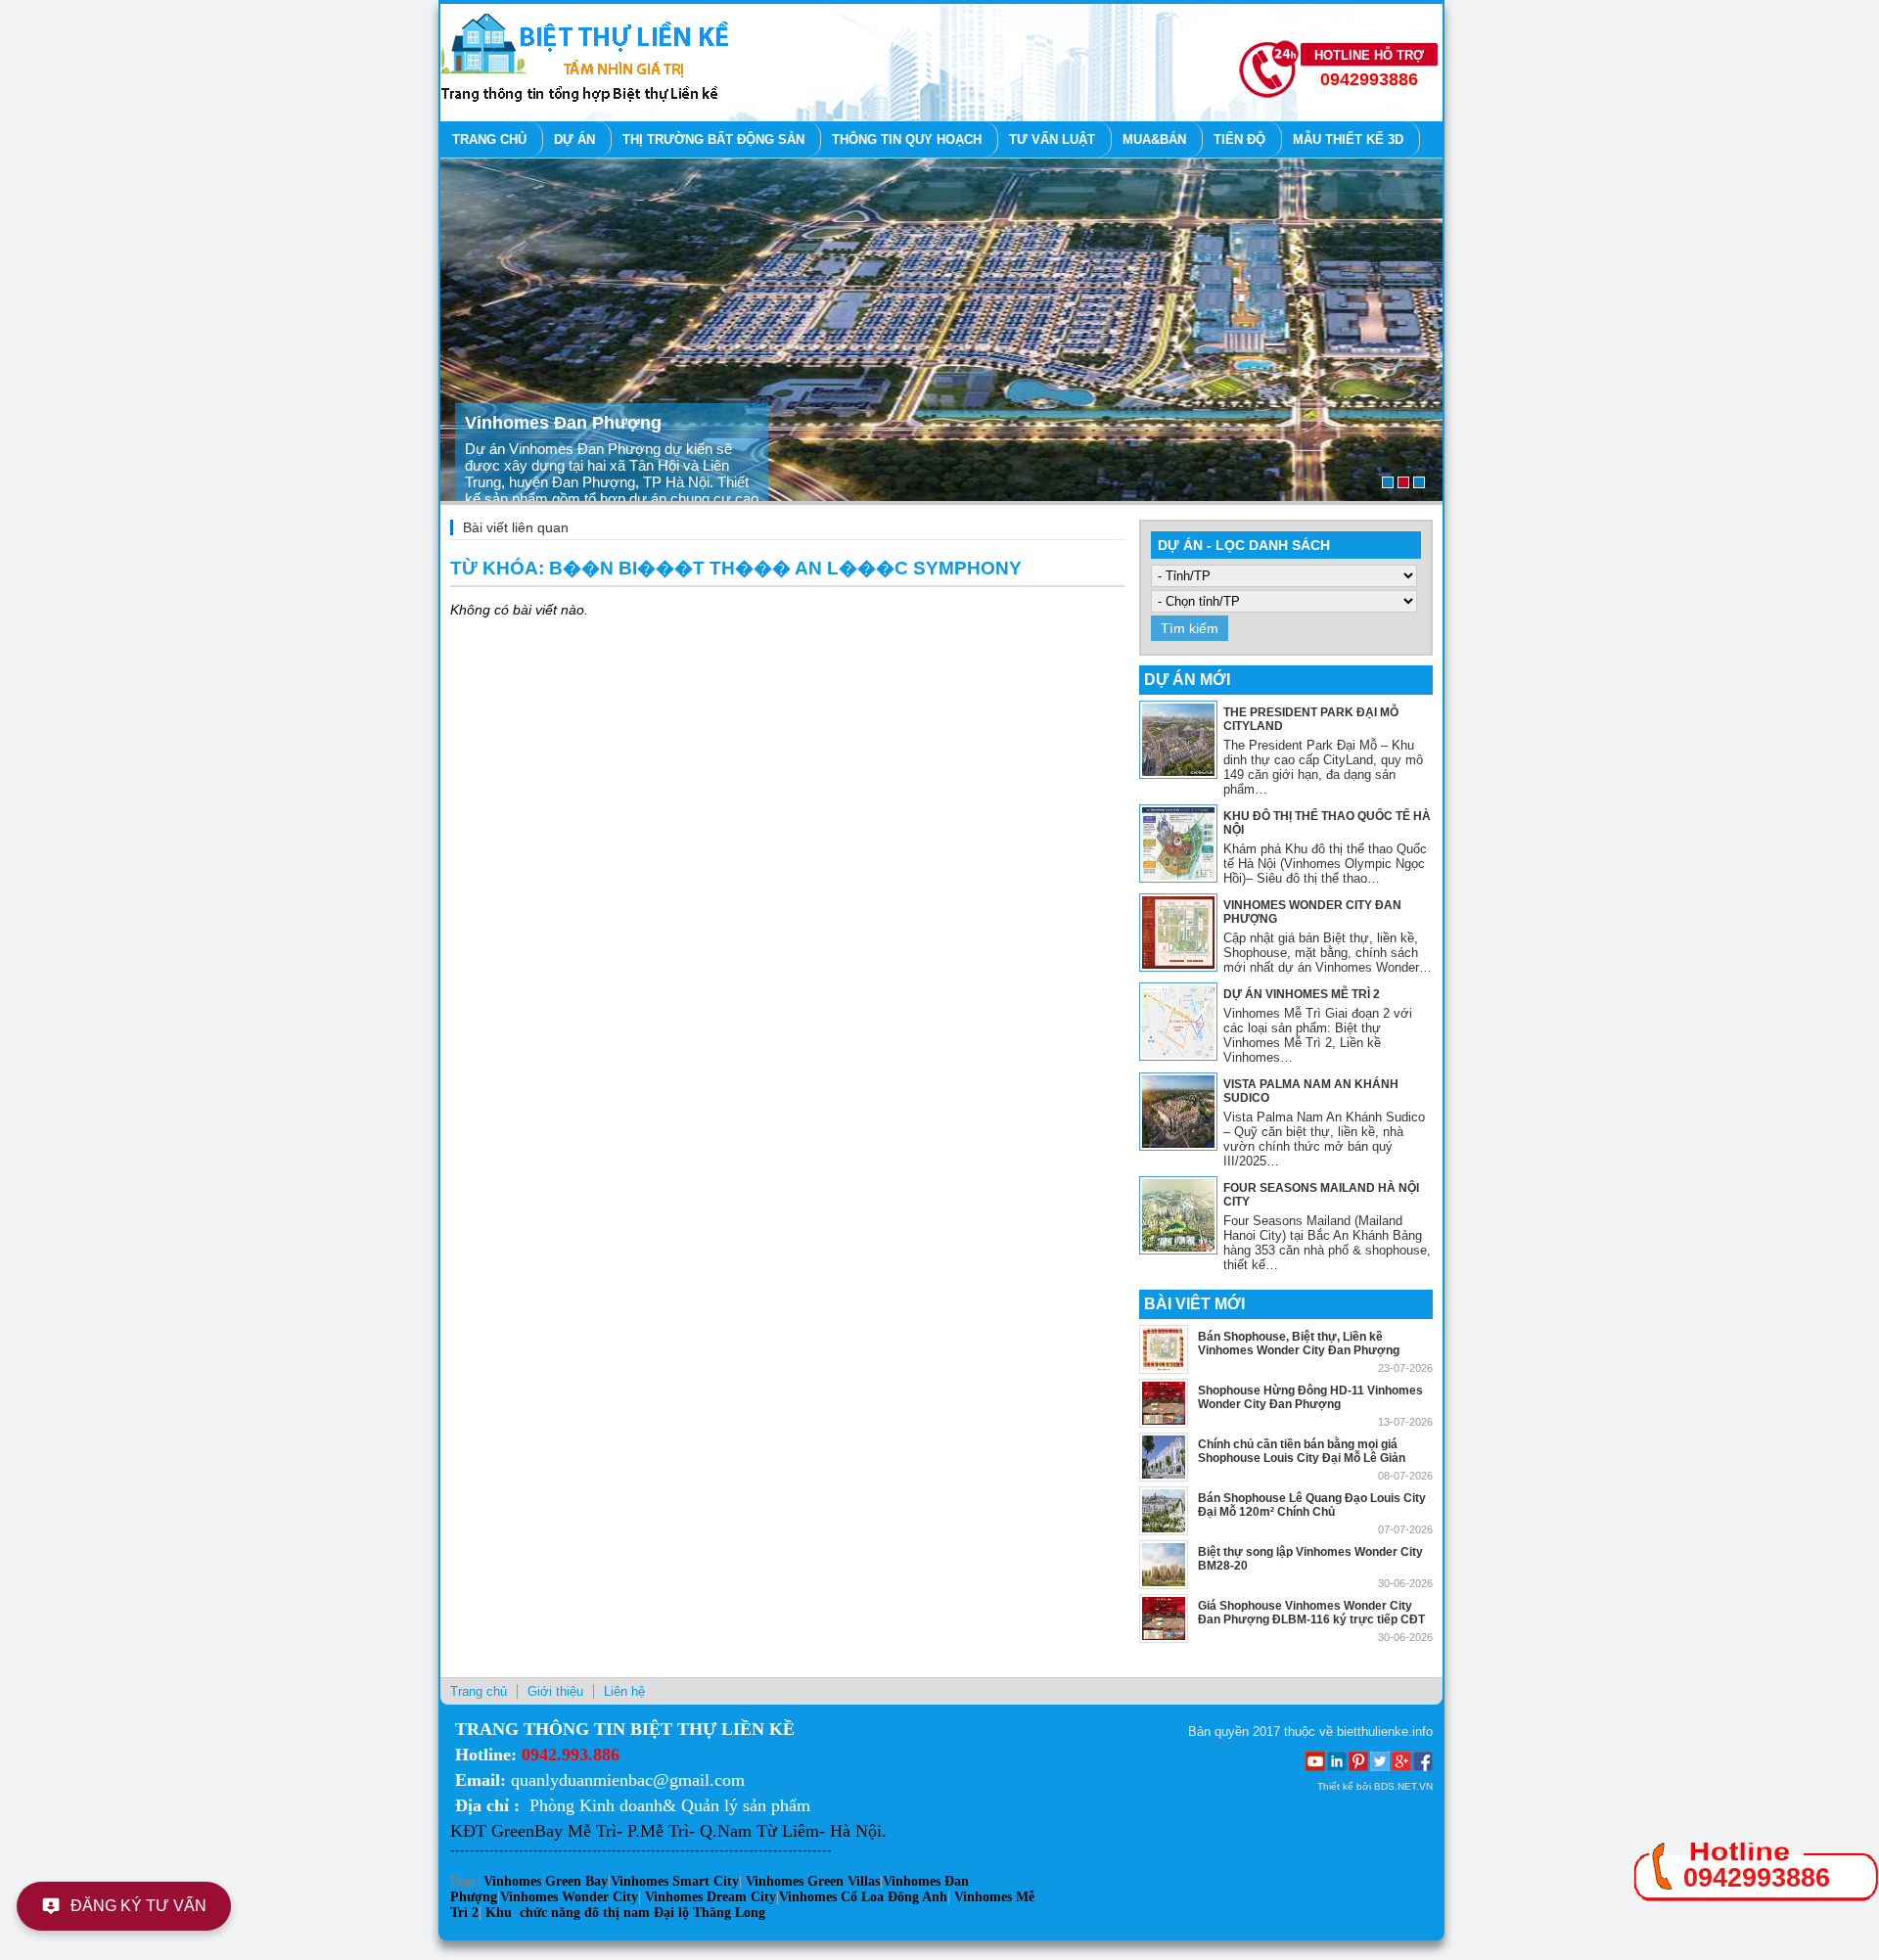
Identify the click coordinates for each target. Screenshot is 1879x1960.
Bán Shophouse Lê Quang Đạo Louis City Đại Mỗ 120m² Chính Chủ (1312, 1505)
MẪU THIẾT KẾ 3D (1348, 139)
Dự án (574, 139)
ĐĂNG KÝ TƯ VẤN (141, 1906)
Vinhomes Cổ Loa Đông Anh (863, 1897)
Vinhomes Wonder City (569, 1897)
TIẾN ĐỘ (1239, 139)
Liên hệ (624, 1691)
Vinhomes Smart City (675, 1881)
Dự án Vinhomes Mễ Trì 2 (1302, 994)
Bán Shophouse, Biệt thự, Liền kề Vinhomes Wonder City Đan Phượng (1299, 1344)
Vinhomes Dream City (710, 1897)
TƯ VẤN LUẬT (1052, 139)
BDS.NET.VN (1403, 1786)
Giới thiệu (555, 1691)
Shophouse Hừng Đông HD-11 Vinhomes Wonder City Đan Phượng (1310, 1397)
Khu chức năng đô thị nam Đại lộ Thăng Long (625, 1913)
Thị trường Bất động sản (713, 139)
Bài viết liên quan (516, 527)
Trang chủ (489, 139)
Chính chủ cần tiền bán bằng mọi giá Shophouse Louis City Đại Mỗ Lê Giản (1302, 1451)
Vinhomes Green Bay (546, 1881)
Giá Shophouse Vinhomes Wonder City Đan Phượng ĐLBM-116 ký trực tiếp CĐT (1311, 1613)
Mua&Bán (1154, 139)
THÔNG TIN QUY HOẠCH (907, 139)
